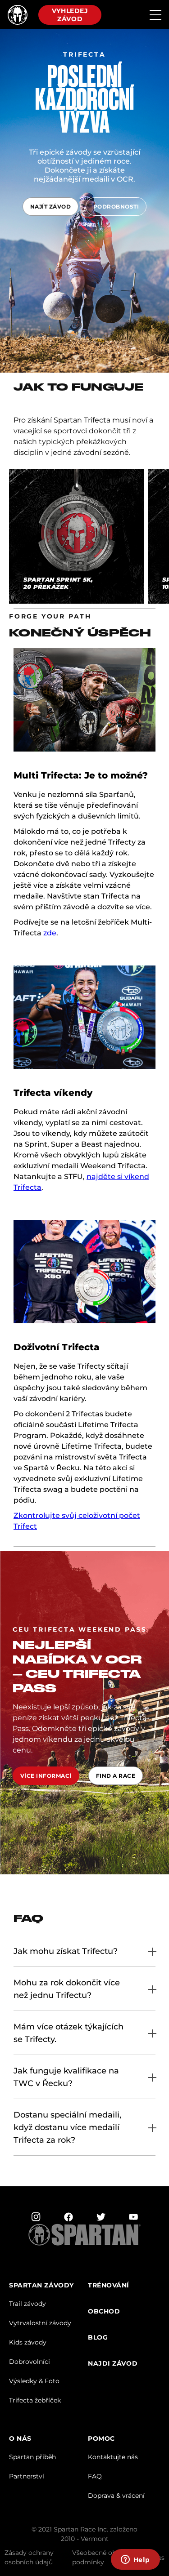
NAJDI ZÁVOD (113, 2364)
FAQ (95, 2476)
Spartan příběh (32, 2457)
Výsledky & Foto (34, 2381)
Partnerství (27, 2476)
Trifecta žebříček (35, 2400)
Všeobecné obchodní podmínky (105, 2557)
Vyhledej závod (70, 15)
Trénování (109, 2285)
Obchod (104, 2311)
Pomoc (101, 2439)
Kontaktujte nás (113, 2457)
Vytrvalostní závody (40, 2323)
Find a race (116, 1776)
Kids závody (28, 2342)
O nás (20, 2439)
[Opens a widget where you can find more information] (135, 2560)
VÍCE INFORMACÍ (46, 1776)
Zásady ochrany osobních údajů (29, 2557)
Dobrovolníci (30, 2362)
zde (50, 933)
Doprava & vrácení (116, 2496)
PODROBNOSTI (116, 207)
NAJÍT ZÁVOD (50, 207)
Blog (98, 2338)
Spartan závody (41, 2285)
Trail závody (27, 2304)
